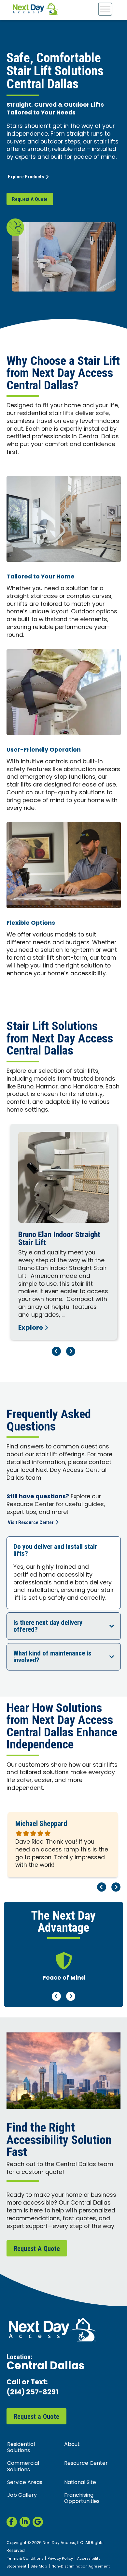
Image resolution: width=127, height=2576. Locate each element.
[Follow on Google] (38, 2522)
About (72, 2445)
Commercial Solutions (23, 2467)
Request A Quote (30, 199)
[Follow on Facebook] (12, 2522)
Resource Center (86, 2464)
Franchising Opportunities (82, 2499)
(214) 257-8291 (32, 2393)
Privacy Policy (60, 2559)
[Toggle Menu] (105, 9)
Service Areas (25, 2483)
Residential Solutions (21, 2448)
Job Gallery (22, 2495)
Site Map (39, 2567)
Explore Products (26, 177)
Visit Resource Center (31, 1522)
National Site (80, 2483)
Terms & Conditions (25, 2559)
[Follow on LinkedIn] (25, 2522)
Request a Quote (37, 2417)
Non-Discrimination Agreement (81, 2567)
